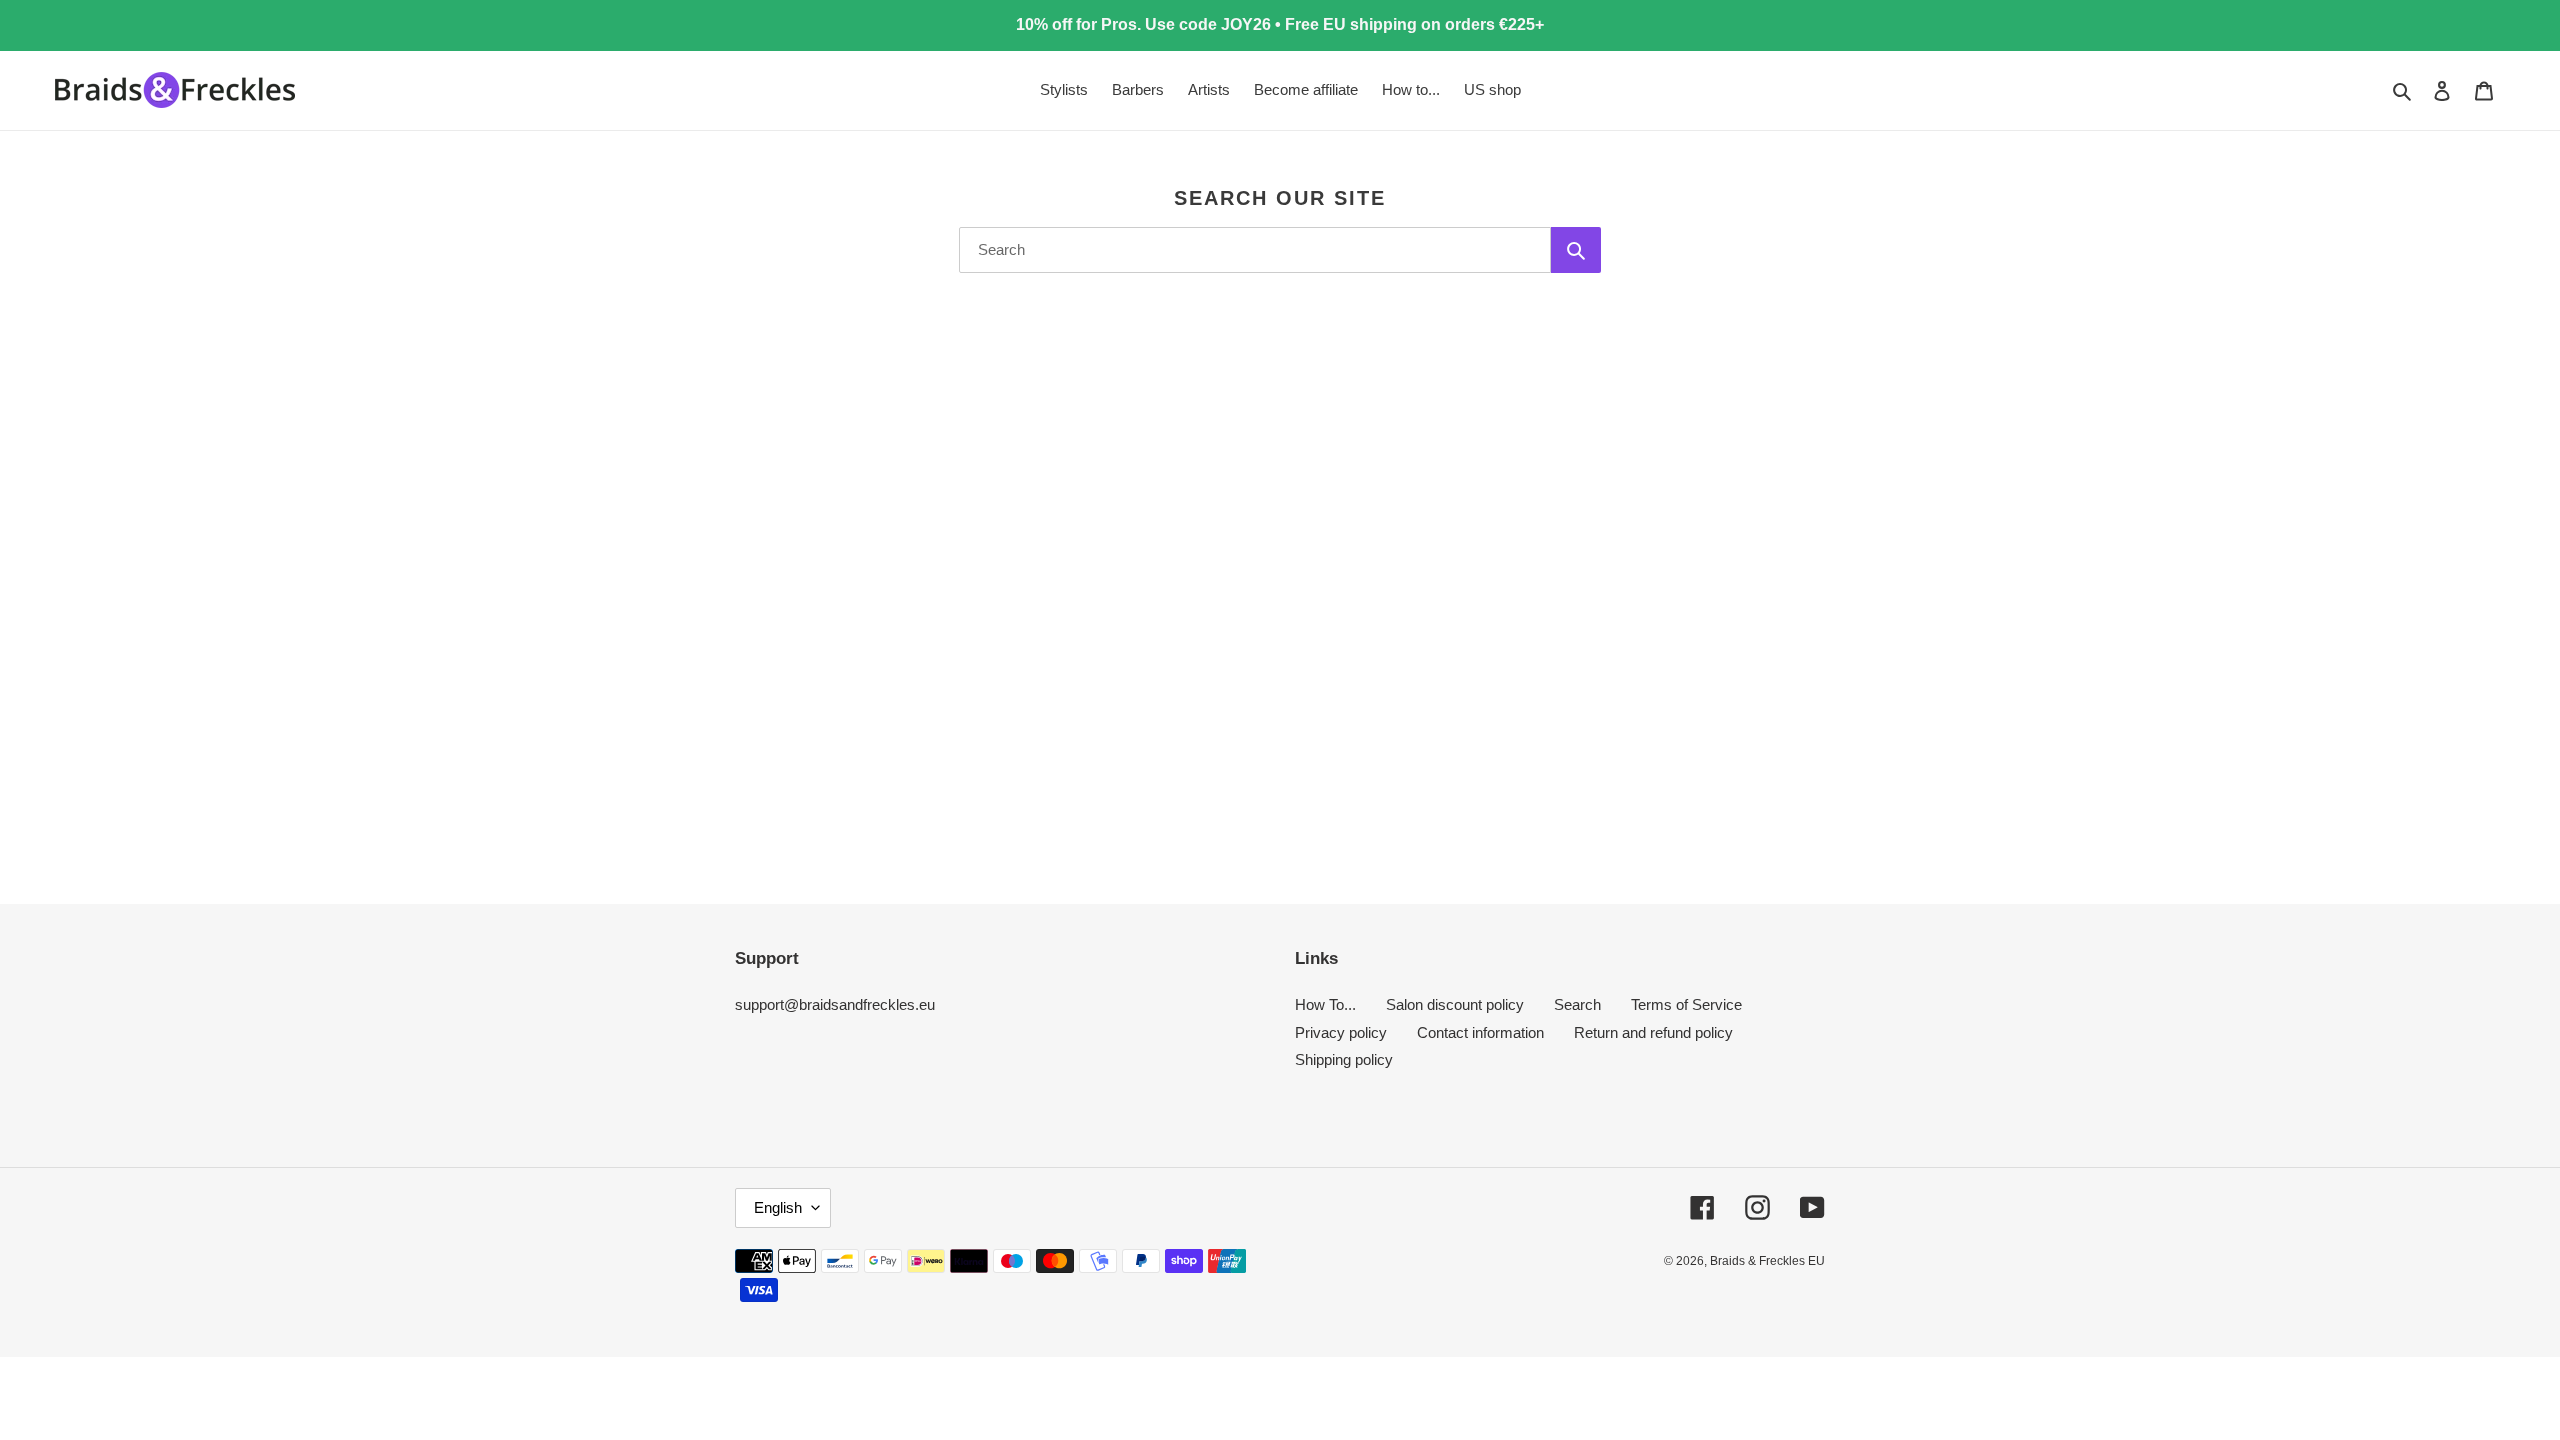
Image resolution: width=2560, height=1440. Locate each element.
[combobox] (1255, 250)
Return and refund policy (1653, 1032)
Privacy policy (1341, 1032)
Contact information (1480, 1032)
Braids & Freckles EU (1767, 1261)
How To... (1325, 1004)
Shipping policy (1344, 1059)
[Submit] (1576, 250)
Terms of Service (1686, 1004)
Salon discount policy (1455, 1004)
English (778, 1207)
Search (1577, 1004)
